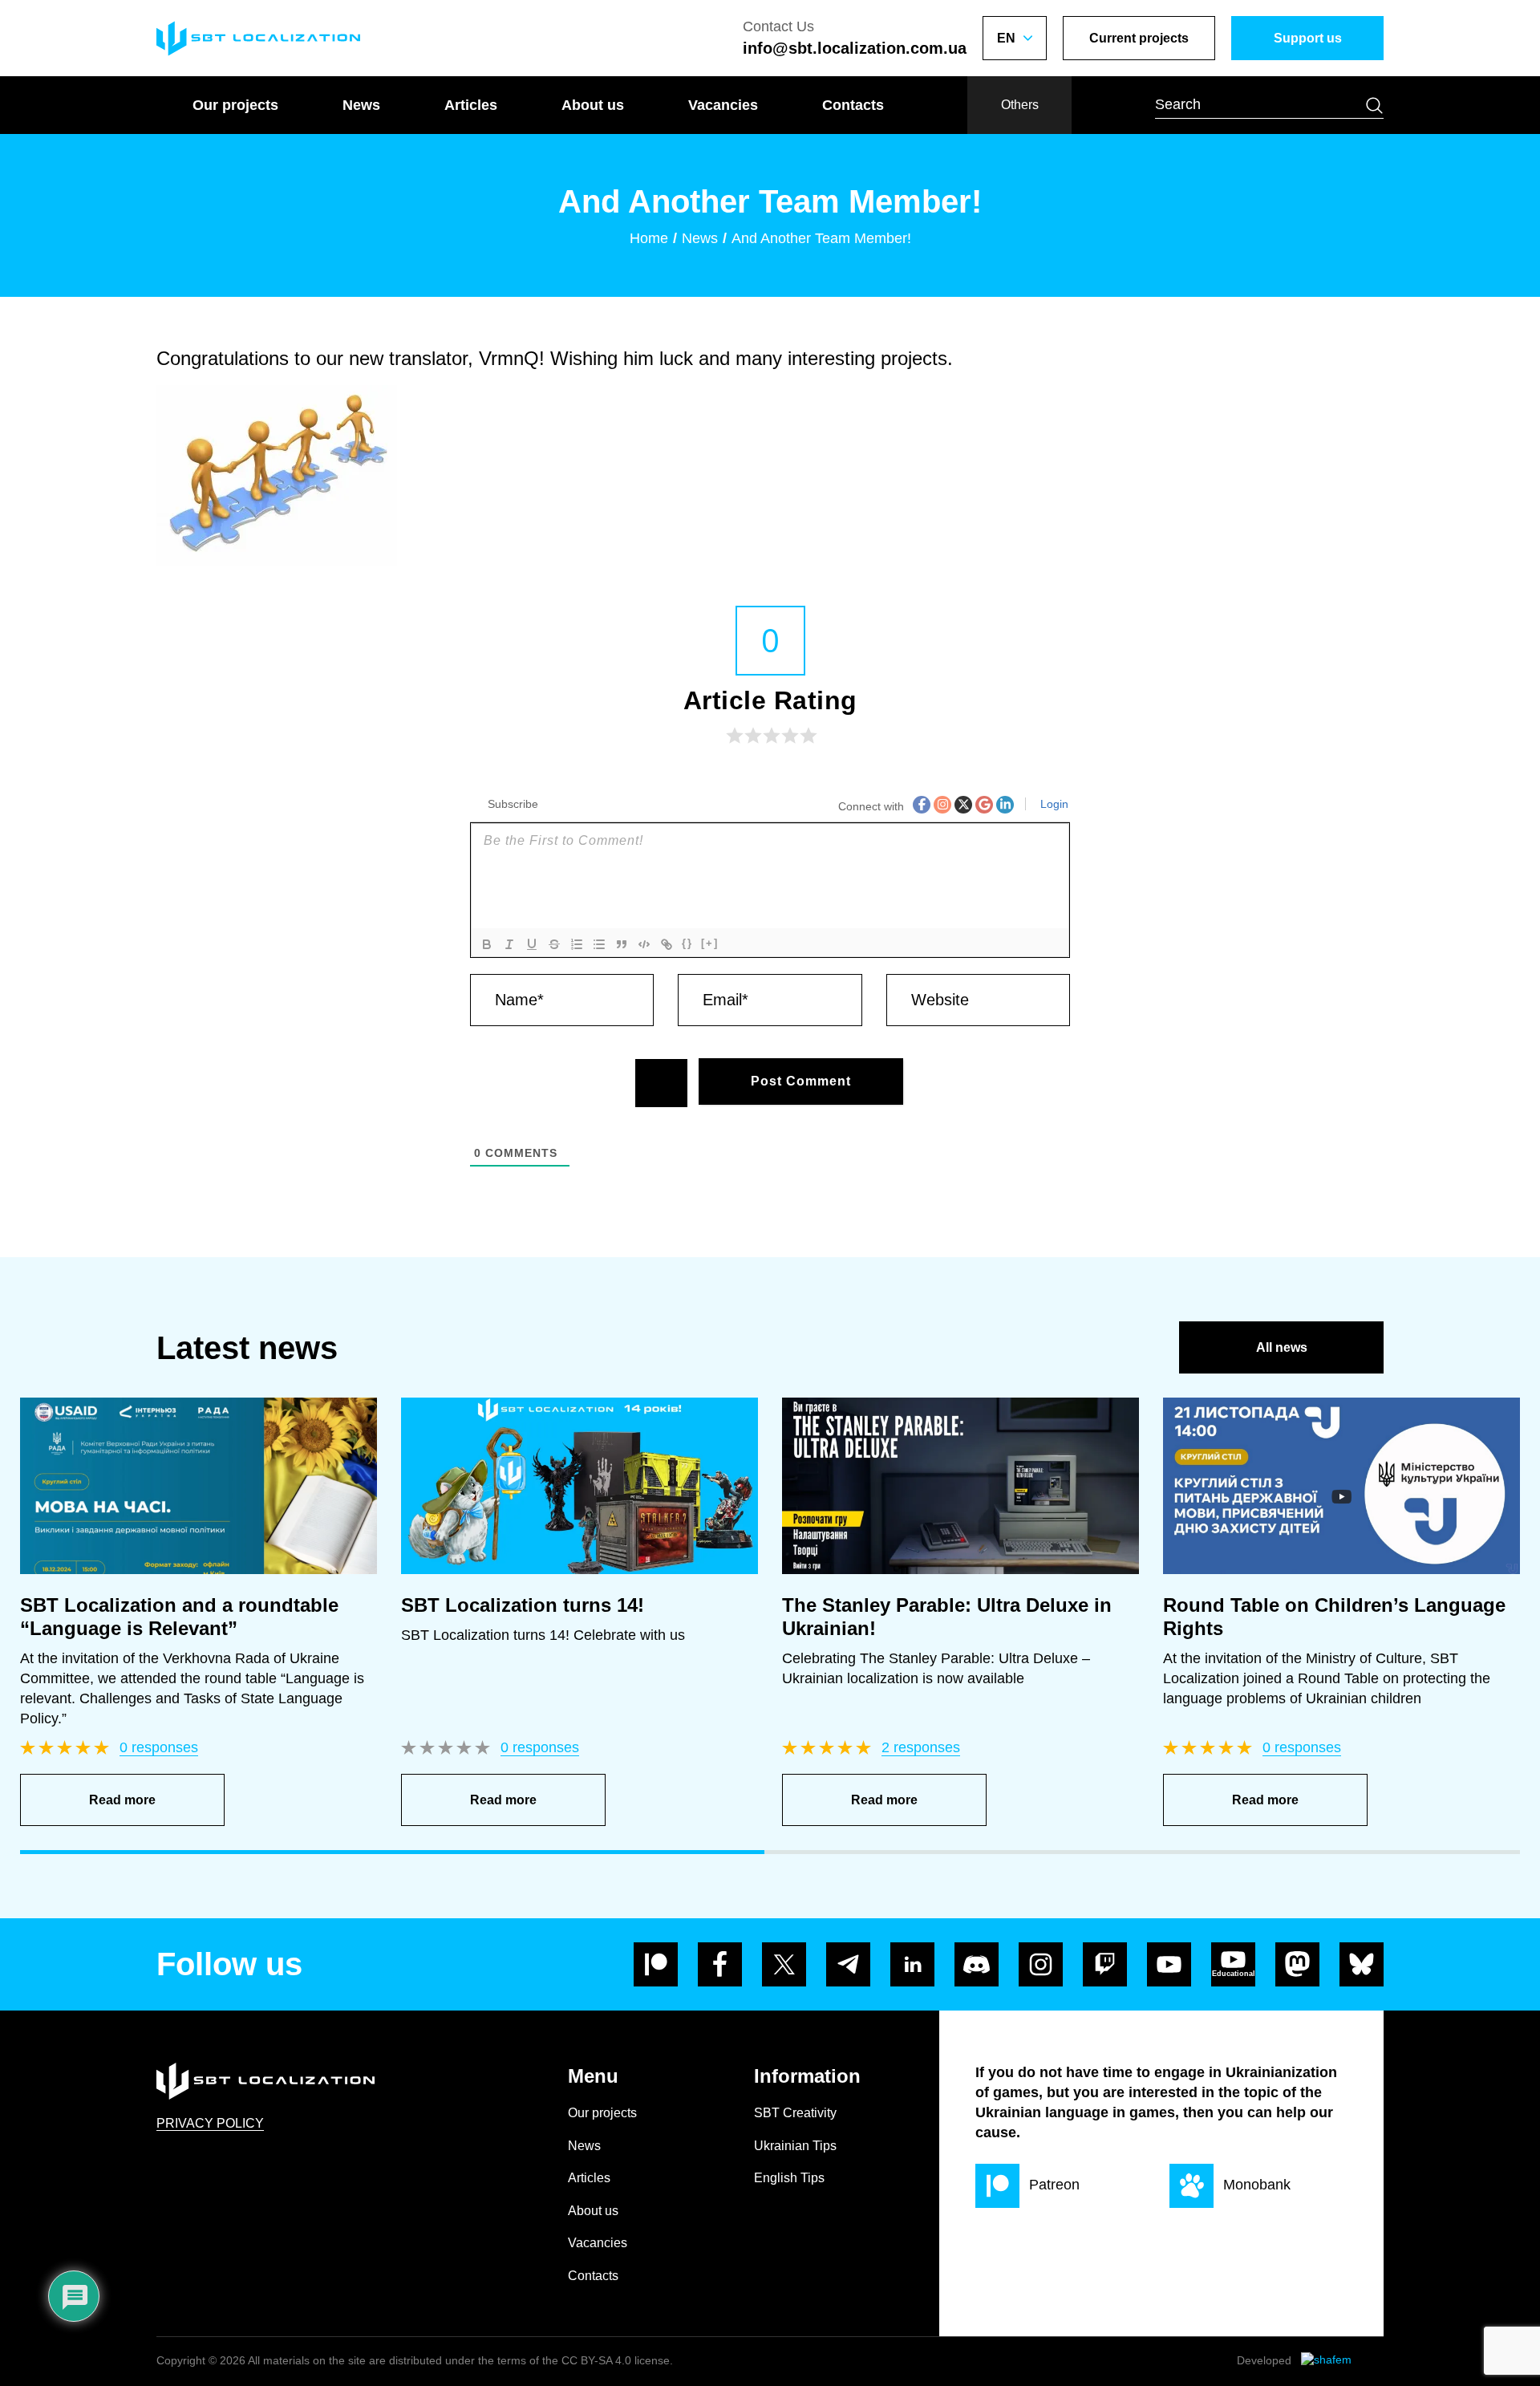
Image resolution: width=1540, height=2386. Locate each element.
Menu (593, 2076)
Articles (471, 105)
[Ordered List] (577, 944)
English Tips (789, 2178)
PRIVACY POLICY (210, 2123)
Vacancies (723, 105)
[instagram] (1041, 1964)
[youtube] (1169, 1964)
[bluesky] (1362, 1964)
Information (807, 2076)
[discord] (977, 1964)
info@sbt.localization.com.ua (855, 48)
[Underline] (532, 944)
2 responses (921, 1747)
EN (1006, 38)
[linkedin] (912, 1964)
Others (1020, 105)
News (361, 105)
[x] (784, 1964)
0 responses (159, 1747)
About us (593, 105)
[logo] (258, 39)
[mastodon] (1297, 1964)
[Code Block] (644, 944)
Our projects (235, 105)
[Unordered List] (599, 944)
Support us (1308, 38)
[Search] (1374, 105)
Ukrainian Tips (795, 2146)
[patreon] (656, 1964)
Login (1053, 804)
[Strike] (554, 944)
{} (687, 943)
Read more (122, 1800)
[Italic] (509, 944)
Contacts (853, 105)
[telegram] (848, 1964)
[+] (710, 943)
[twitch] (1105, 1964)
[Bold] (487, 944)
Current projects (1139, 38)
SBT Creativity (795, 2113)
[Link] (667, 944)
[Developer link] (1342, 2361)
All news (1282, 1347)
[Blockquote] (622, 944)
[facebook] (720, 1964)
